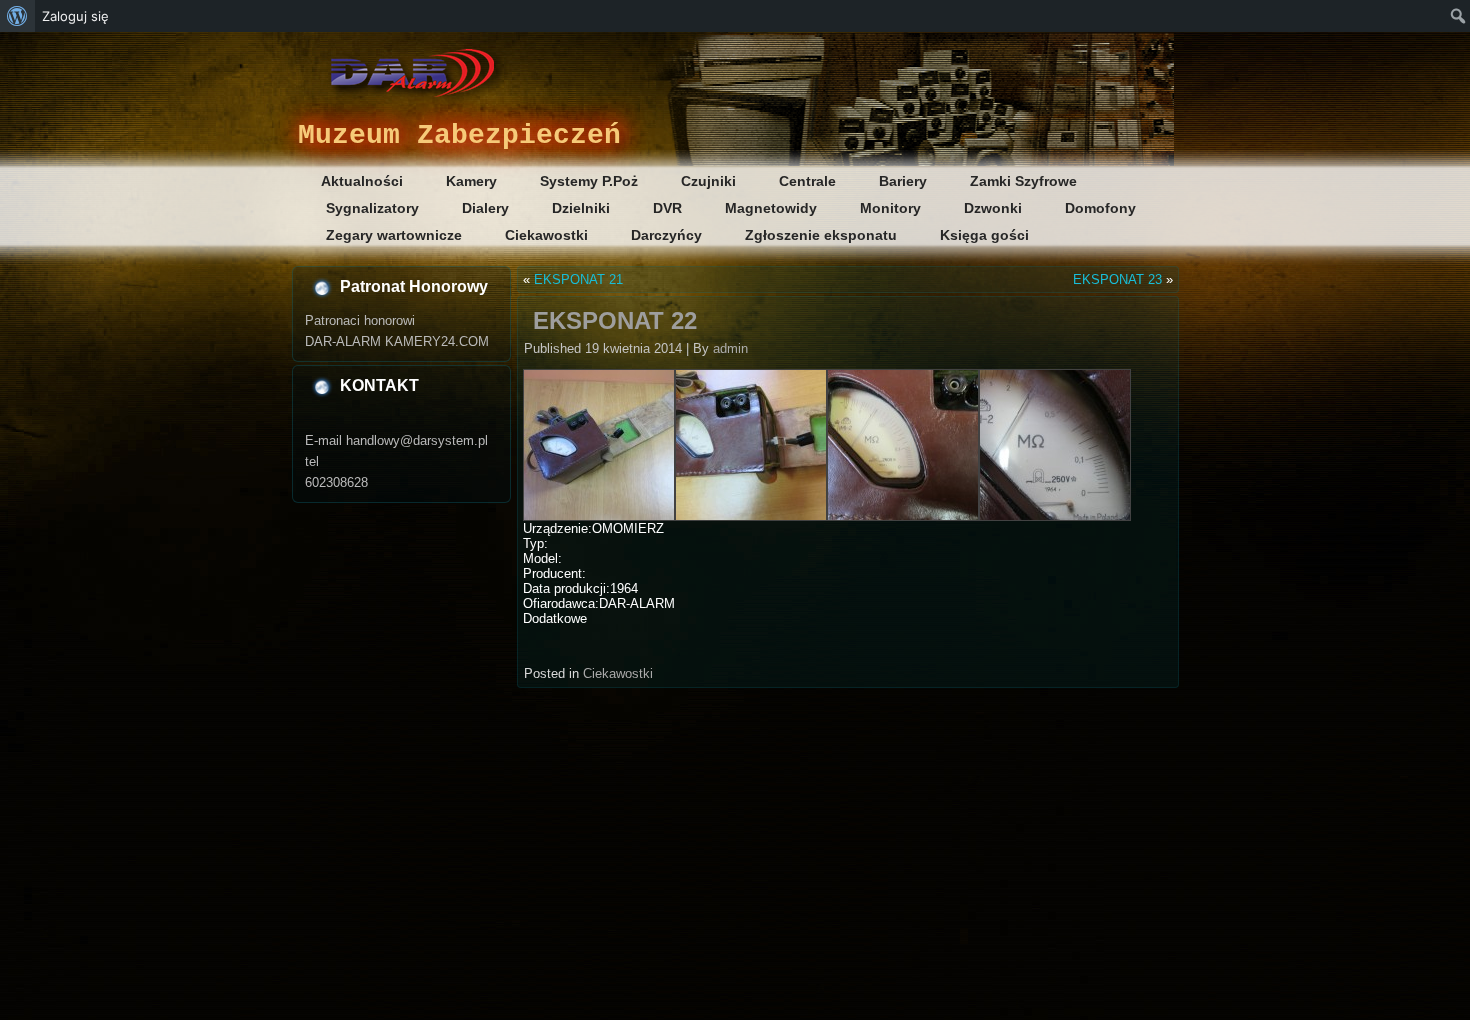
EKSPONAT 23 (1117, 279)
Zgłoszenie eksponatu (821, 235)
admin (730, 348)
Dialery (485, 208)
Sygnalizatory (372, 208)
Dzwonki (993, 208)
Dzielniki (581, 208)
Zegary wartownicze (394, 235)
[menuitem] (17, 16)
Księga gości (984, 235)
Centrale (807, 181)
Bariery (903, 181)
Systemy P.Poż (589, 181)
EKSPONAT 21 (578, 279)
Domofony (1100, 208)
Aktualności (362, 181)
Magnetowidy (771, 208)
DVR (667, 208)
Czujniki (708, 181)
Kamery (471, 181)
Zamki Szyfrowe (1023, 181)
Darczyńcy (666, 235)
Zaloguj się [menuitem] (75, 16)
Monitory (890, 208)
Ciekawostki (546, 235)
